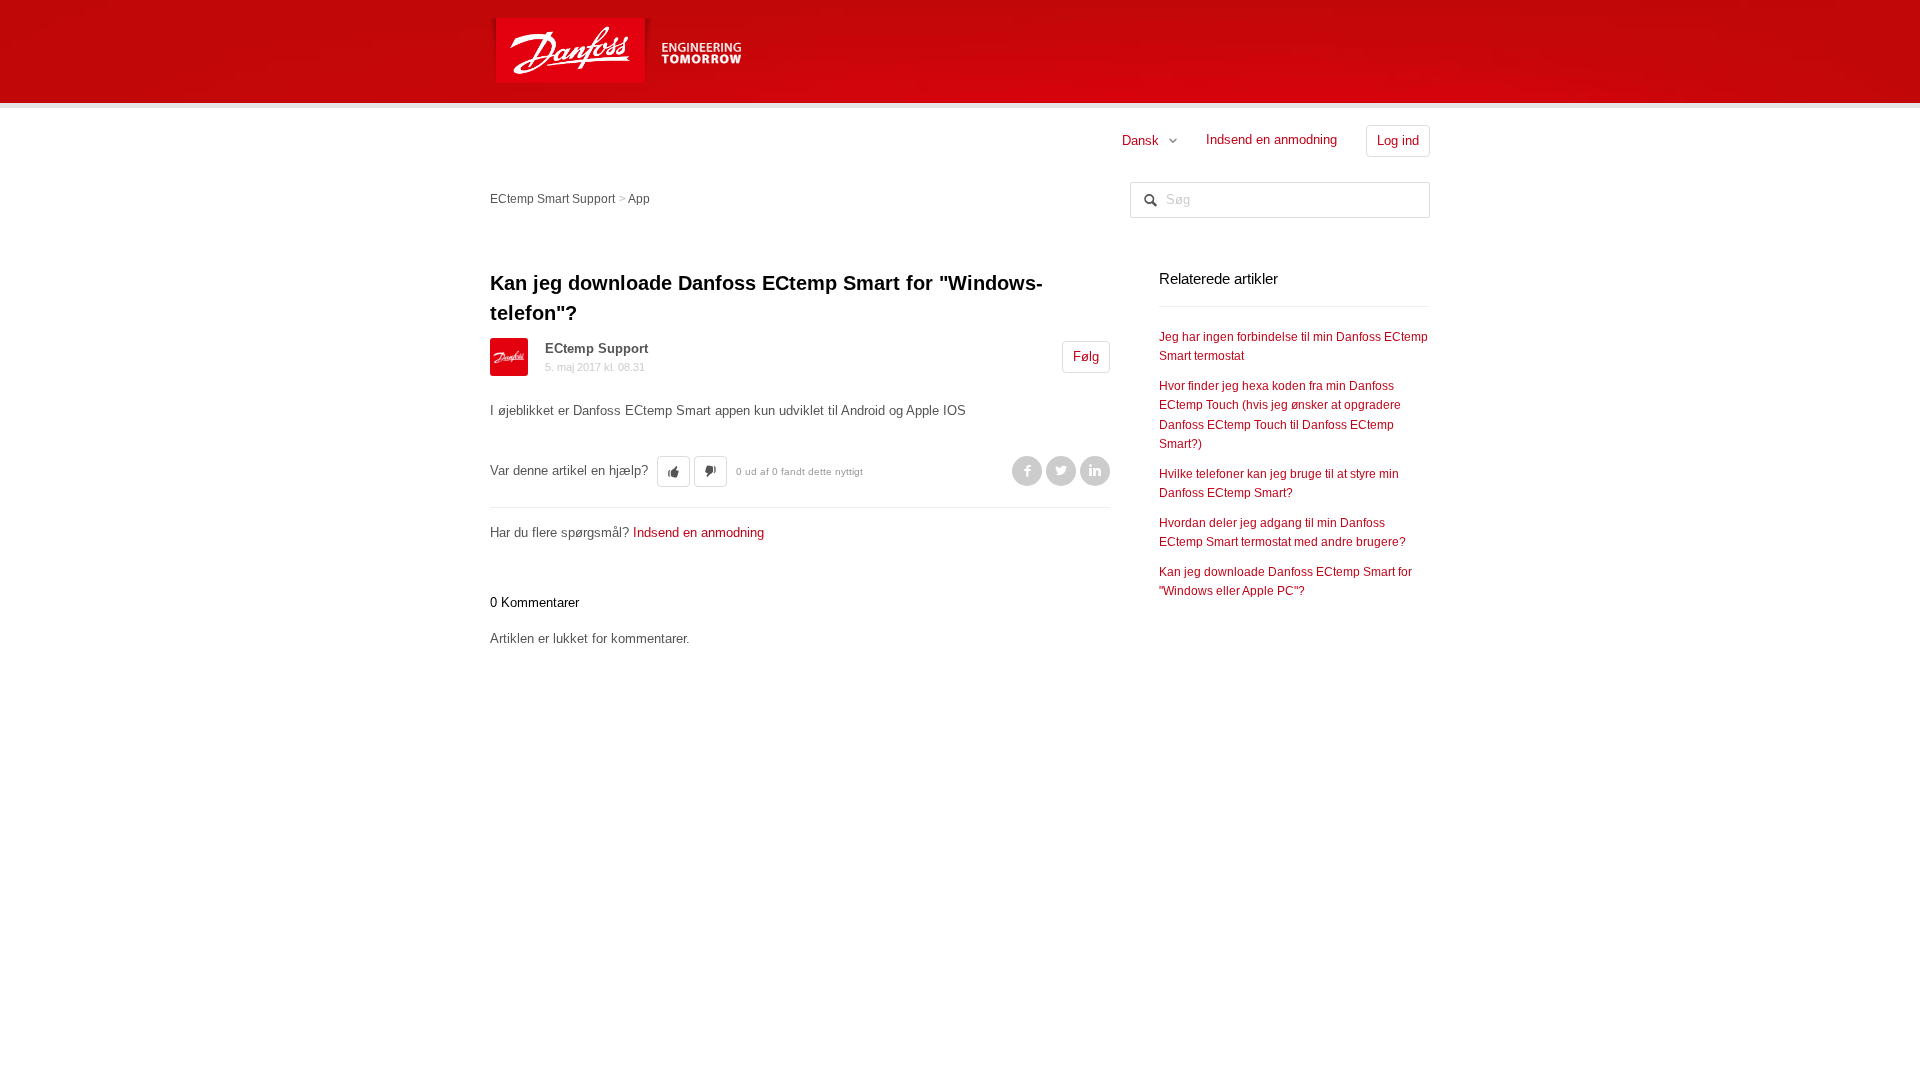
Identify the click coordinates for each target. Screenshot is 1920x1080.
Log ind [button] (1398, 140)
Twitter (1061, 471)
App (639, 199)
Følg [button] (1086, 356)
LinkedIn (1095, 471)
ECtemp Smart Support (552, 199)
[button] (673, 472)
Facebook (1027, 471)
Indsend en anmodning (1271, 139)
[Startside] (573, 38)
